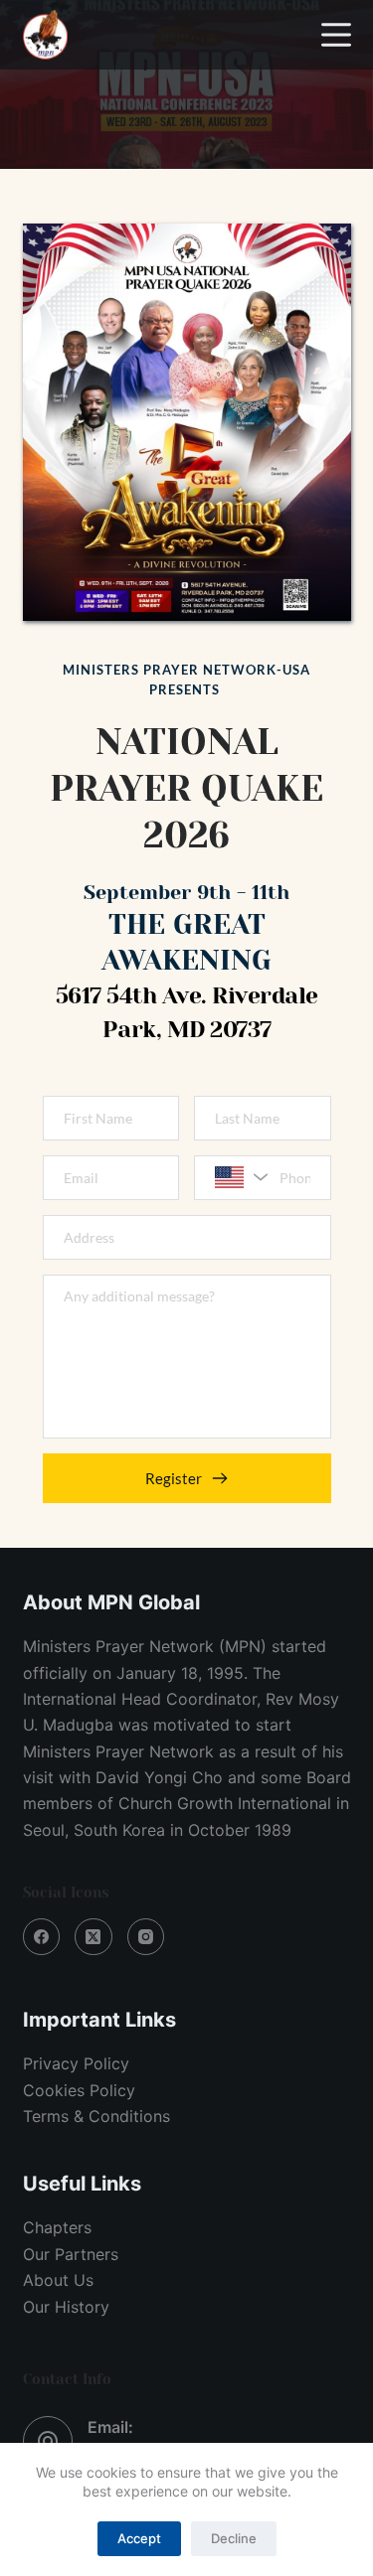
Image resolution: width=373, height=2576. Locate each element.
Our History (66, 2307)
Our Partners (71, 2254)
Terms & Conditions (96, 2116)
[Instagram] (146, 1937)
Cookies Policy (79, 2090)
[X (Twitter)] (93, 1937)
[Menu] (336, 35)
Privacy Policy (76, 2063)
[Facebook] (42, 1937)
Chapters (57, 2227)
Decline (234, 2538)
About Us (58, 2280)
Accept (139, 2538)
